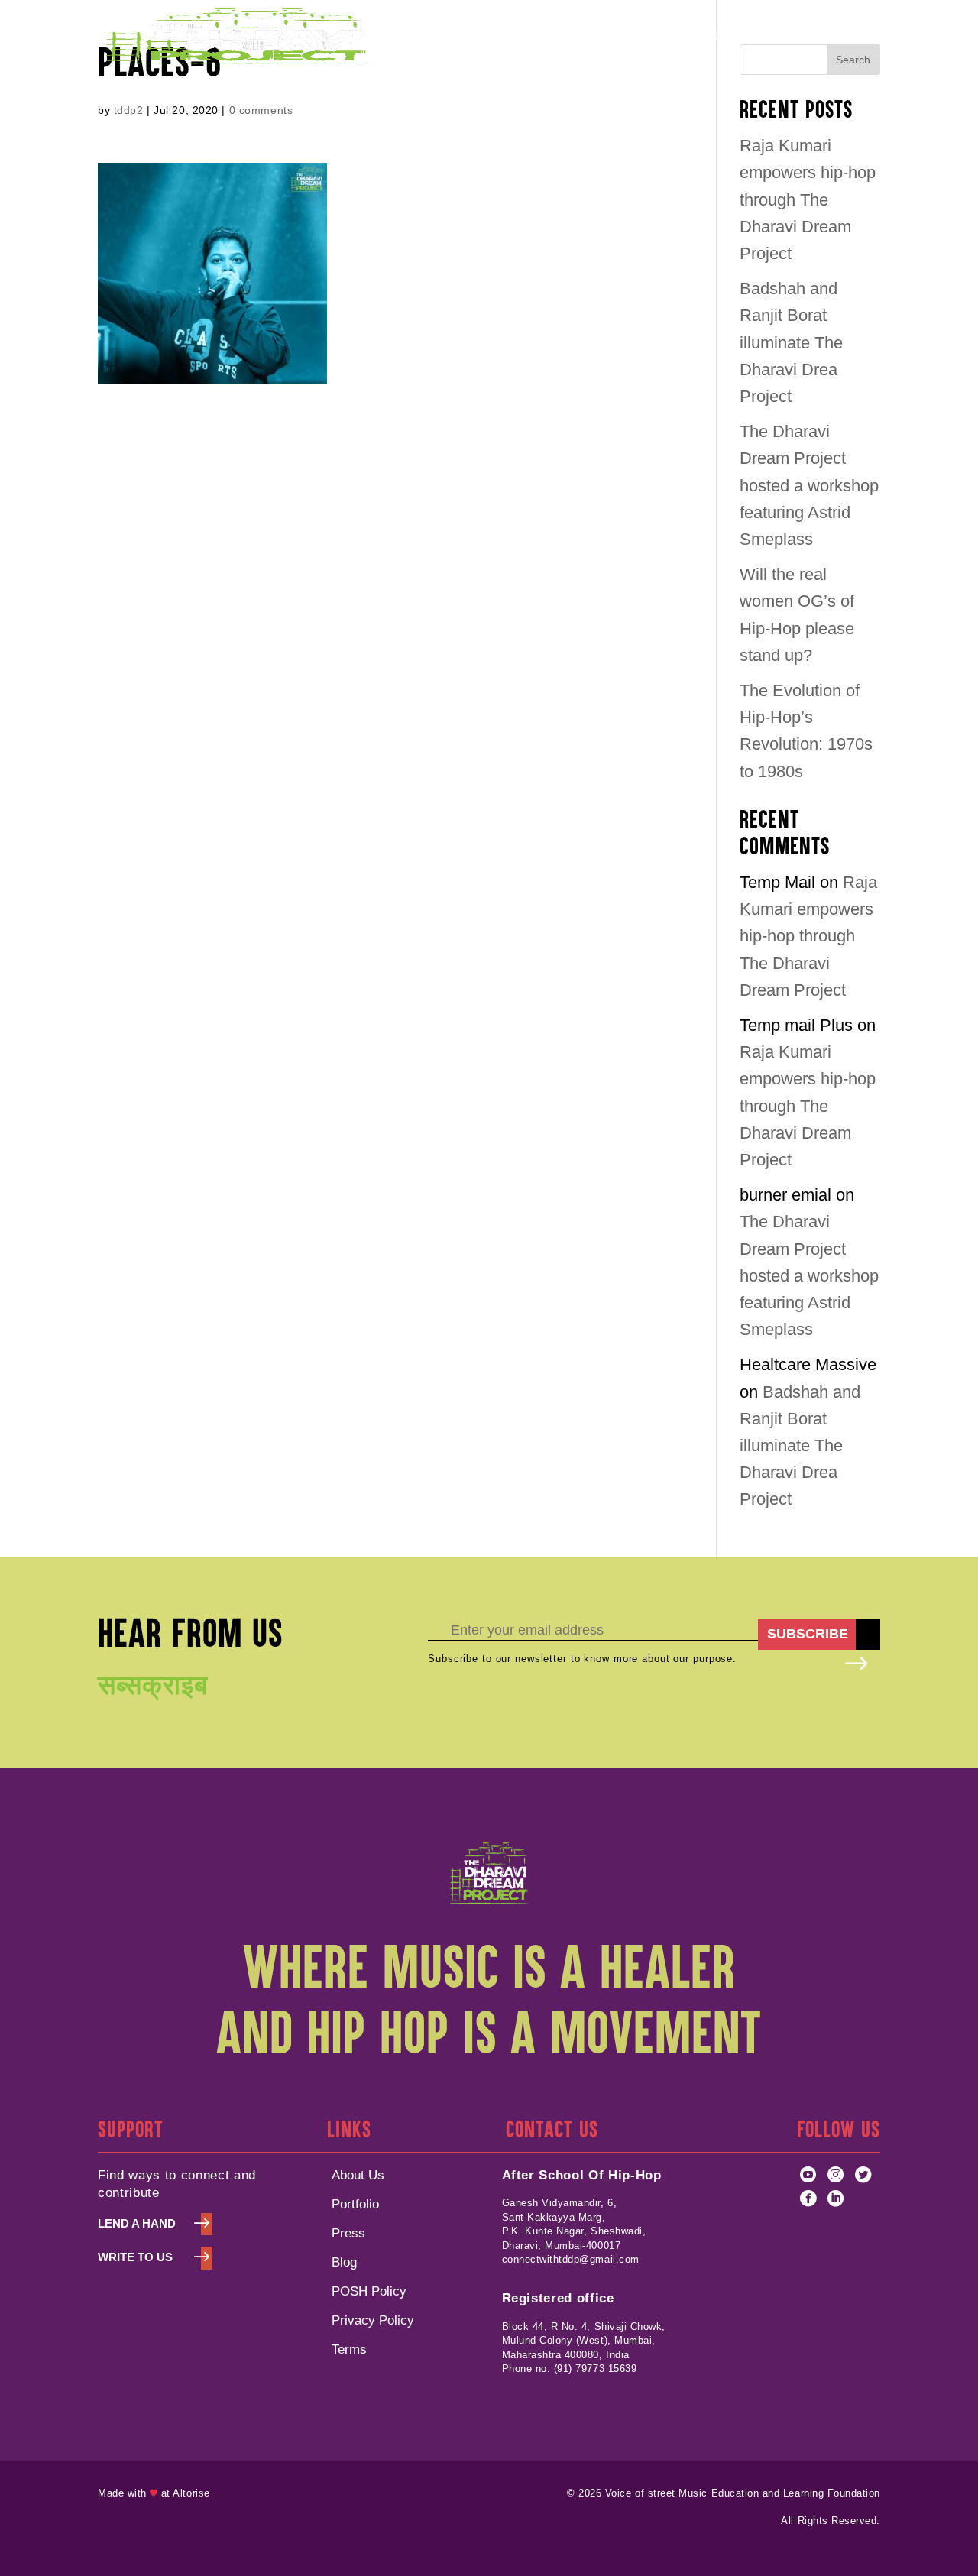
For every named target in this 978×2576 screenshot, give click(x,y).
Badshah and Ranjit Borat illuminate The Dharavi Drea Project (791, 342)
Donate (859, 36)
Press (348, 2233)
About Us (358, 2175)
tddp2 (129, 110)
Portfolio (484, 36)
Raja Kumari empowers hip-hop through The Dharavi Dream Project (808, 199)
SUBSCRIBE (808, 1634)
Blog (344, 2262)
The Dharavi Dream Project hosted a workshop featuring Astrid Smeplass (809, 485)
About (409, 36)
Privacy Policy (373, 2320)
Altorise (191, 2493)
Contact (732, 36)
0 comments (261, 110)
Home (357, 36)
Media (789, 36)
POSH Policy (655, 36)
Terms (349, 2349)
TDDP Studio (563, 36)
